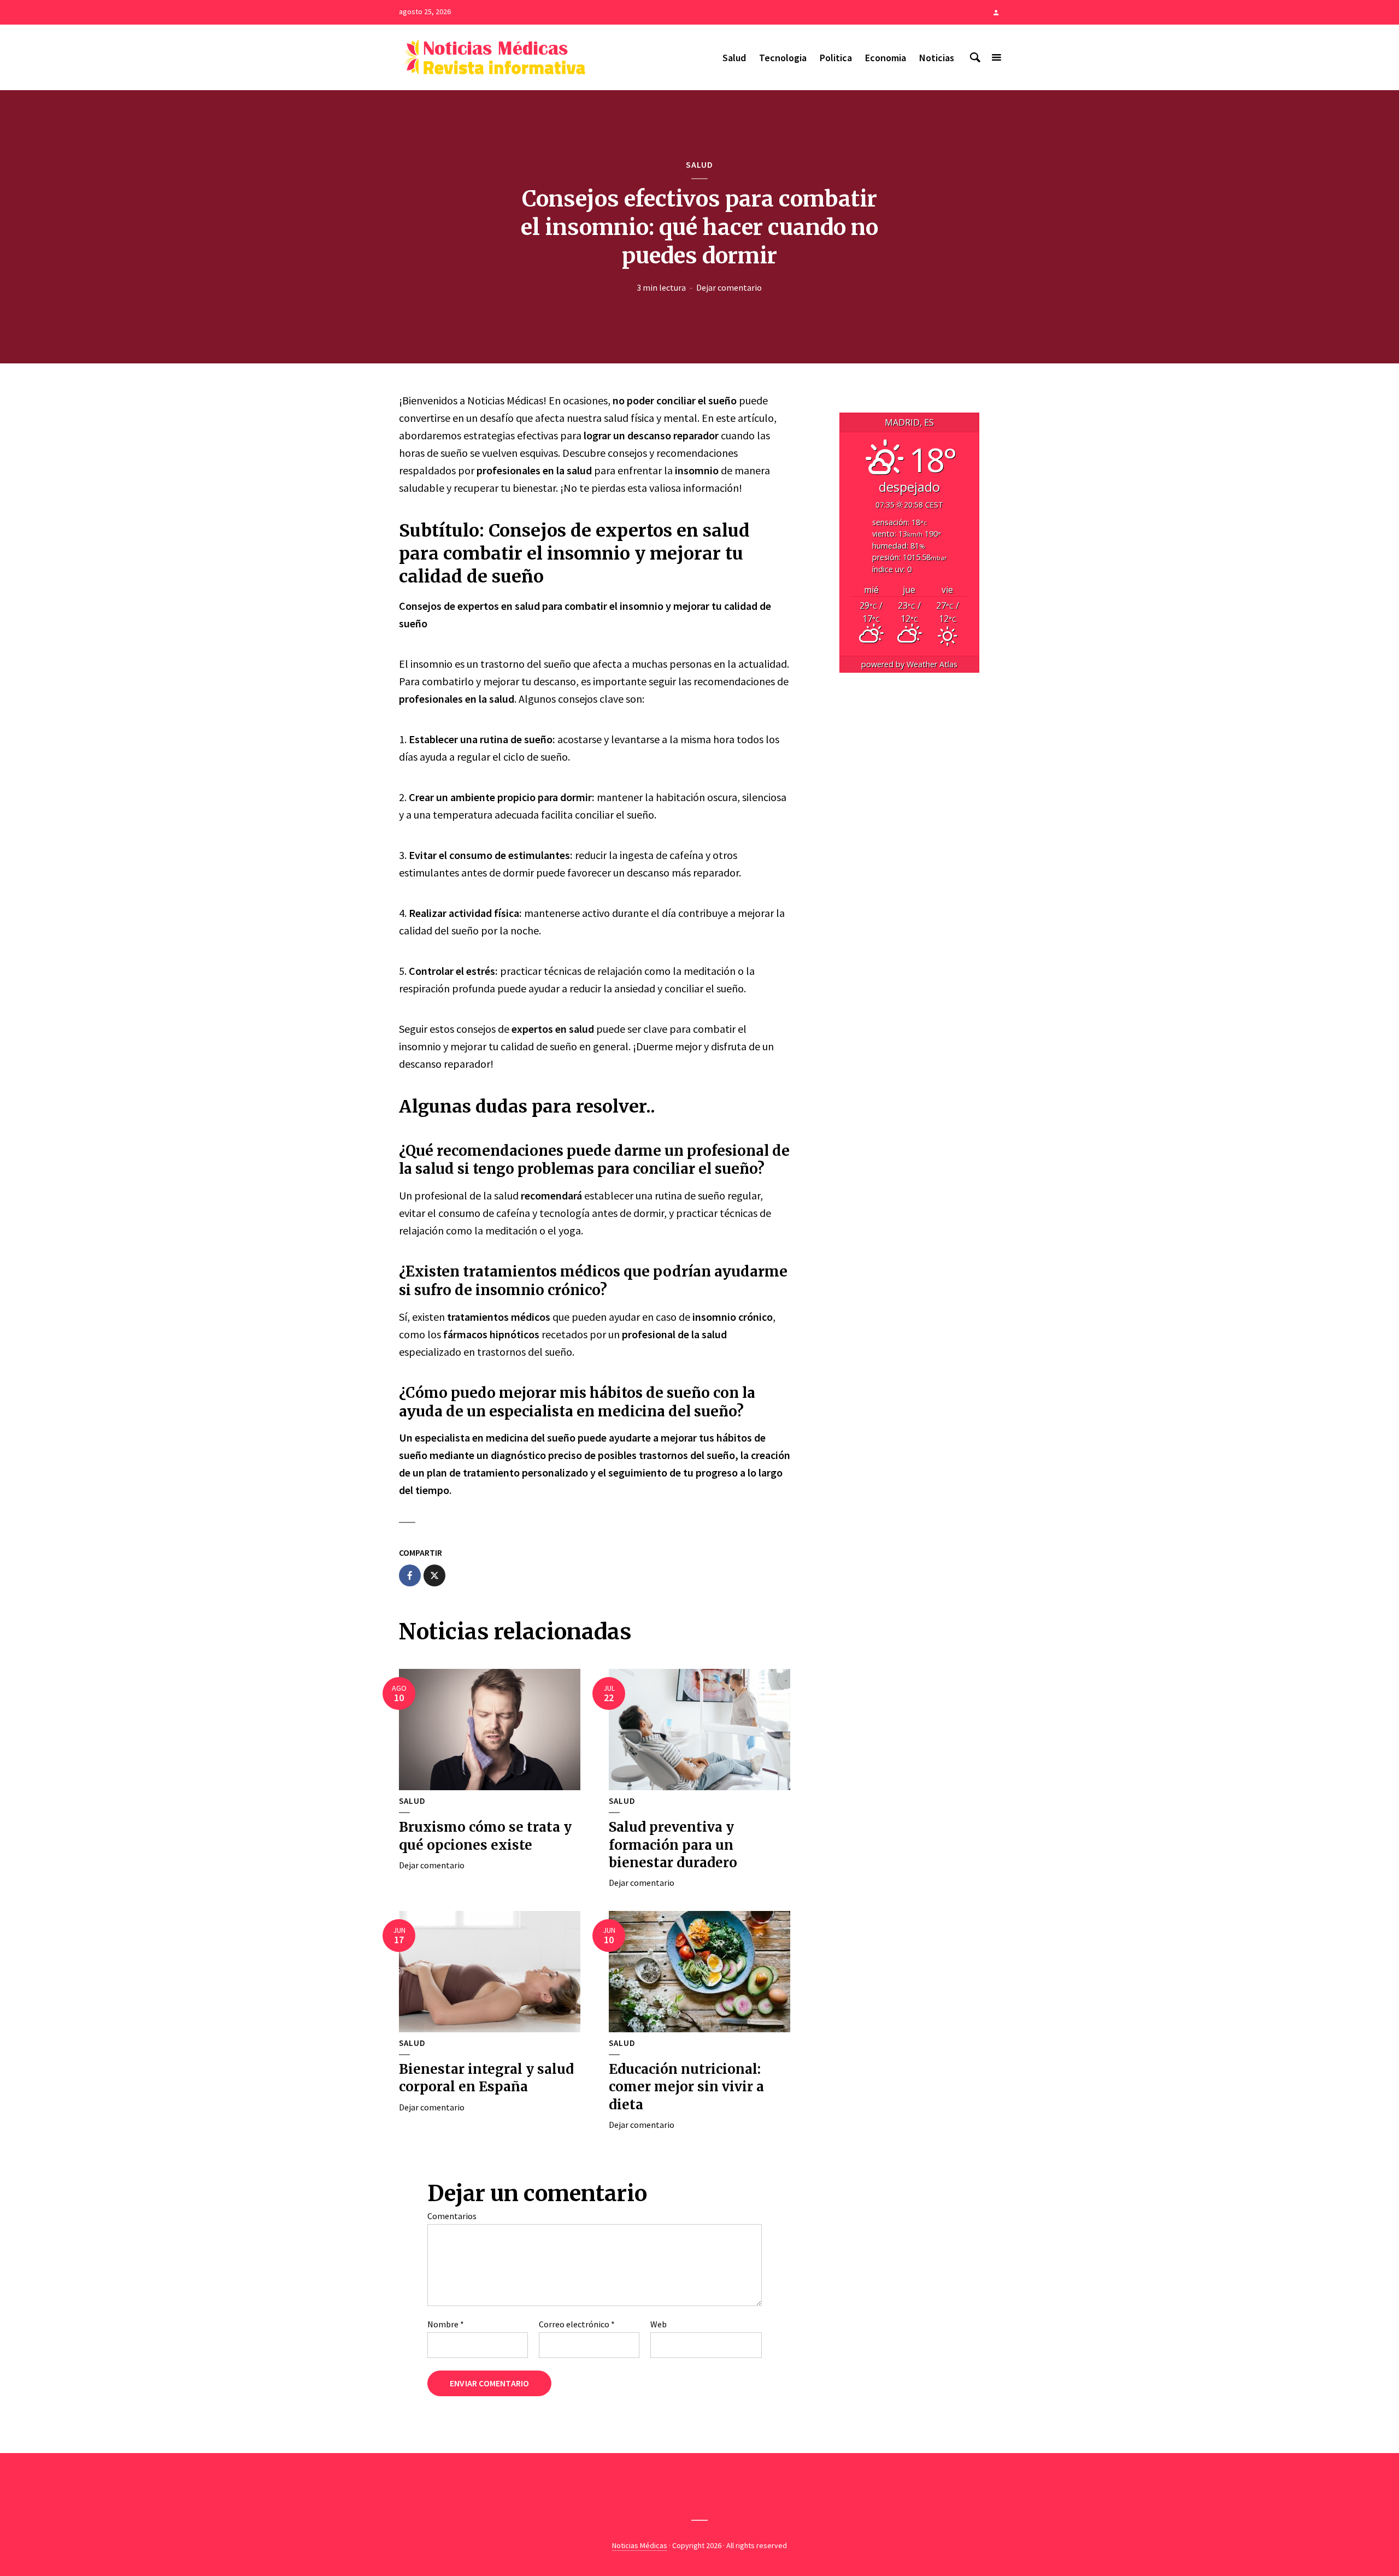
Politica (836, 58)
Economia (886, 58)
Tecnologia (783, 58)
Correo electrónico (577, 2324)
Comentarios (452, 2216)
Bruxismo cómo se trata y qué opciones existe (485, 1836)
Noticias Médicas (640, 2545)
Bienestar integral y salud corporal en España (486, 2078)
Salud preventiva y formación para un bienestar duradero (673, 1845)
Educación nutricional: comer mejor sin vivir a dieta (686, 2087)
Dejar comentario (729, 287)
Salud (734, 58)
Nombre (446, 2324)
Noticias (937, 58)
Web (659, 2324)
